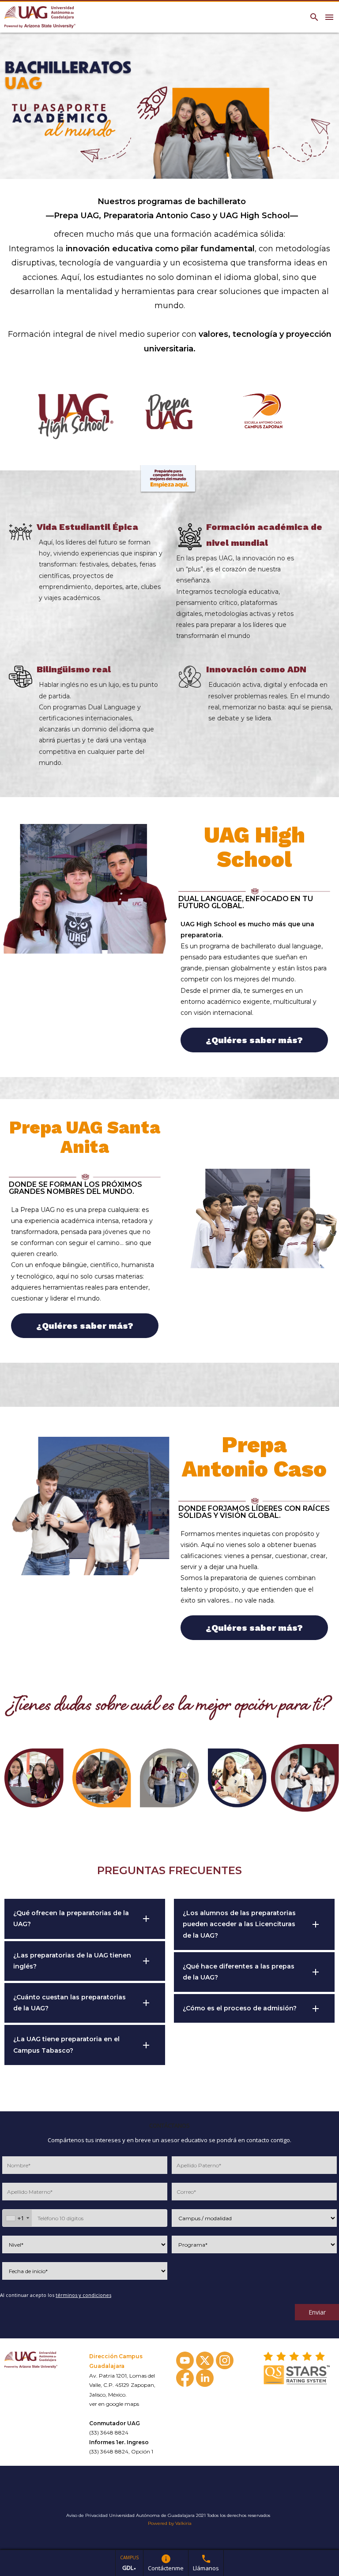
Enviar (317, 2312)
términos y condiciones (83, 2295)
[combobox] (17, 2218)
